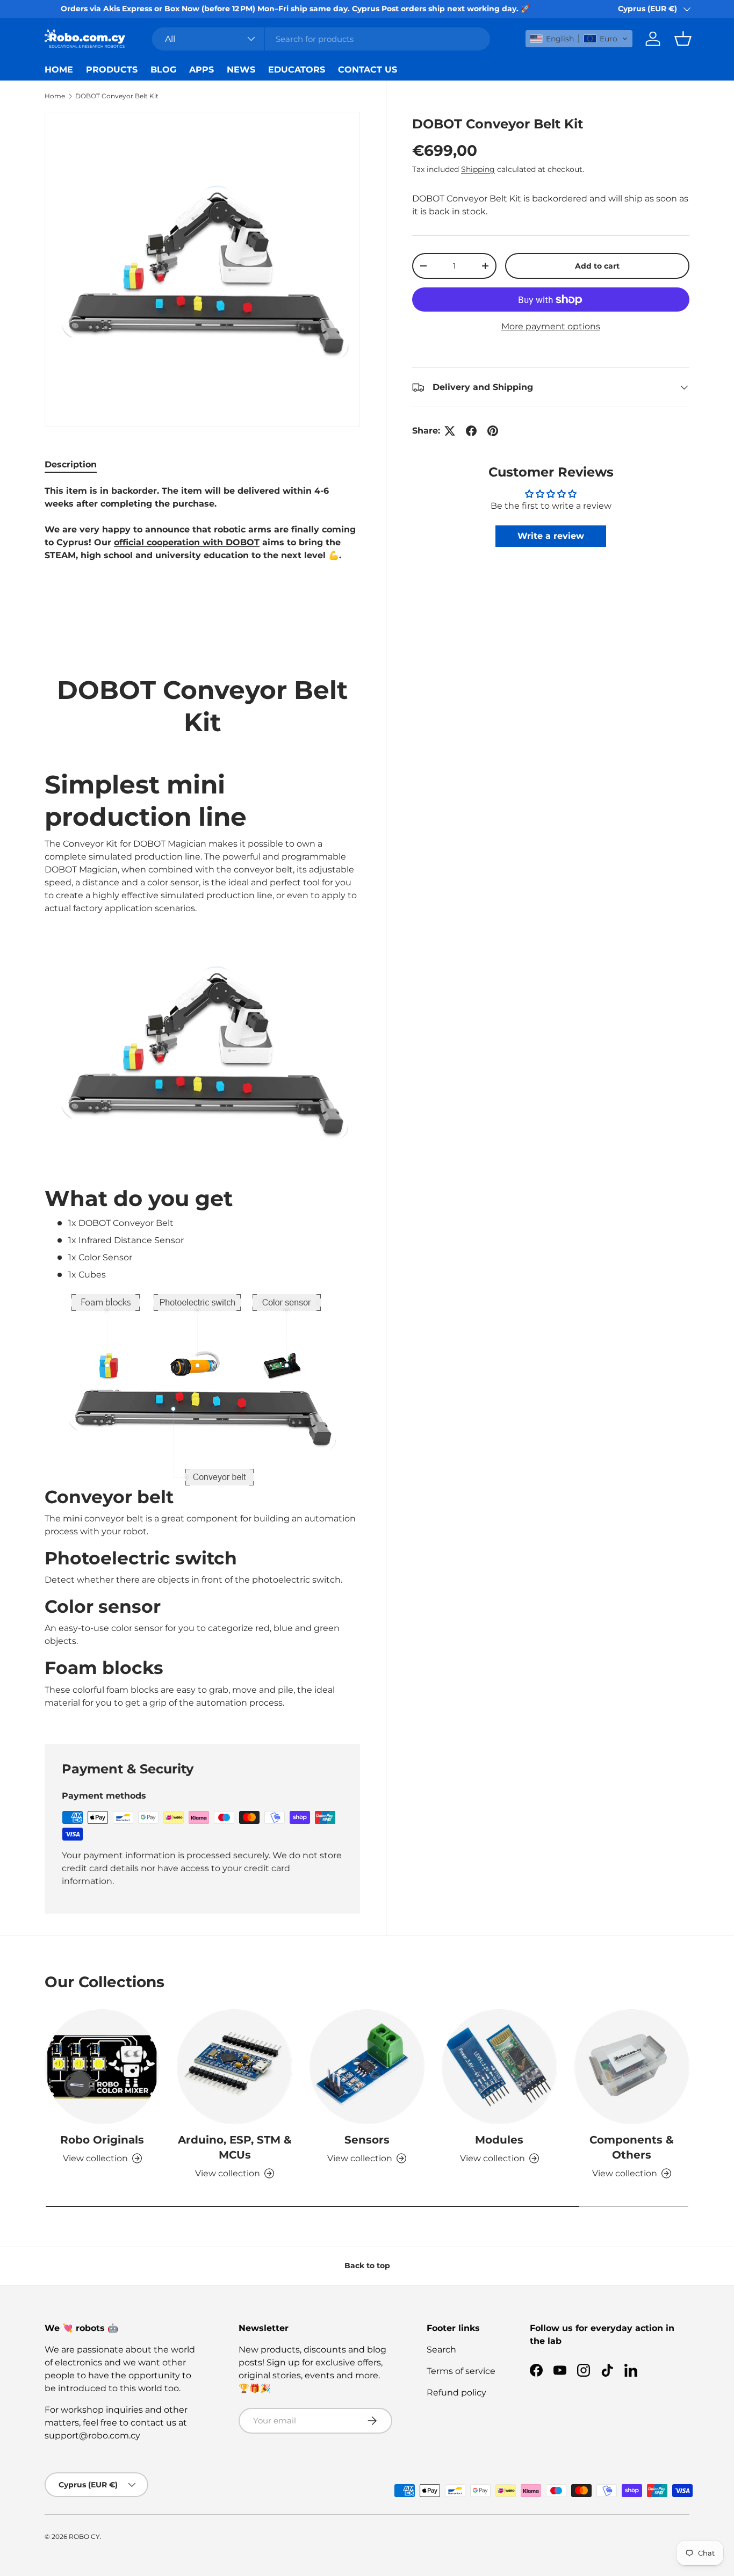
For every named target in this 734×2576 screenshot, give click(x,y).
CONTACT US (368, 70)
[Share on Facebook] (471, 431)
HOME (59, 70)
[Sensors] (367, 2067)
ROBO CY (84, 2537)
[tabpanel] (202, 1101)
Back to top (367, 2265)
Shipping (478, 169)
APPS (202, 70)
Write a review (551, 536)
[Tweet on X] (450, 431)
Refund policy (456, 2393)
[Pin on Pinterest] (493, 431)
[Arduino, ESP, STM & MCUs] (234, 2067)
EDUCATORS (297, 70)
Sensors (367, 2140)
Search (441, 2350)
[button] (579, 39)
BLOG (163, 70)
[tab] (71, 464)
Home (55, 96)
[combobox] (321, 39)
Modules (499, 2140)
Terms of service (461, 2371)
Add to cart (597, 266)
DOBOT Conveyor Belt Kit (117, 96)
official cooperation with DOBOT (187, 542)
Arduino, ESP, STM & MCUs (235, 2147)
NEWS (241, 70)
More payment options (551, 326)
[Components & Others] (632, 2067)
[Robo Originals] (102, 2067)
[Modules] (499, 2067)
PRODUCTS (112, 70)
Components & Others (632, 2147)
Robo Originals (102, 2140)
